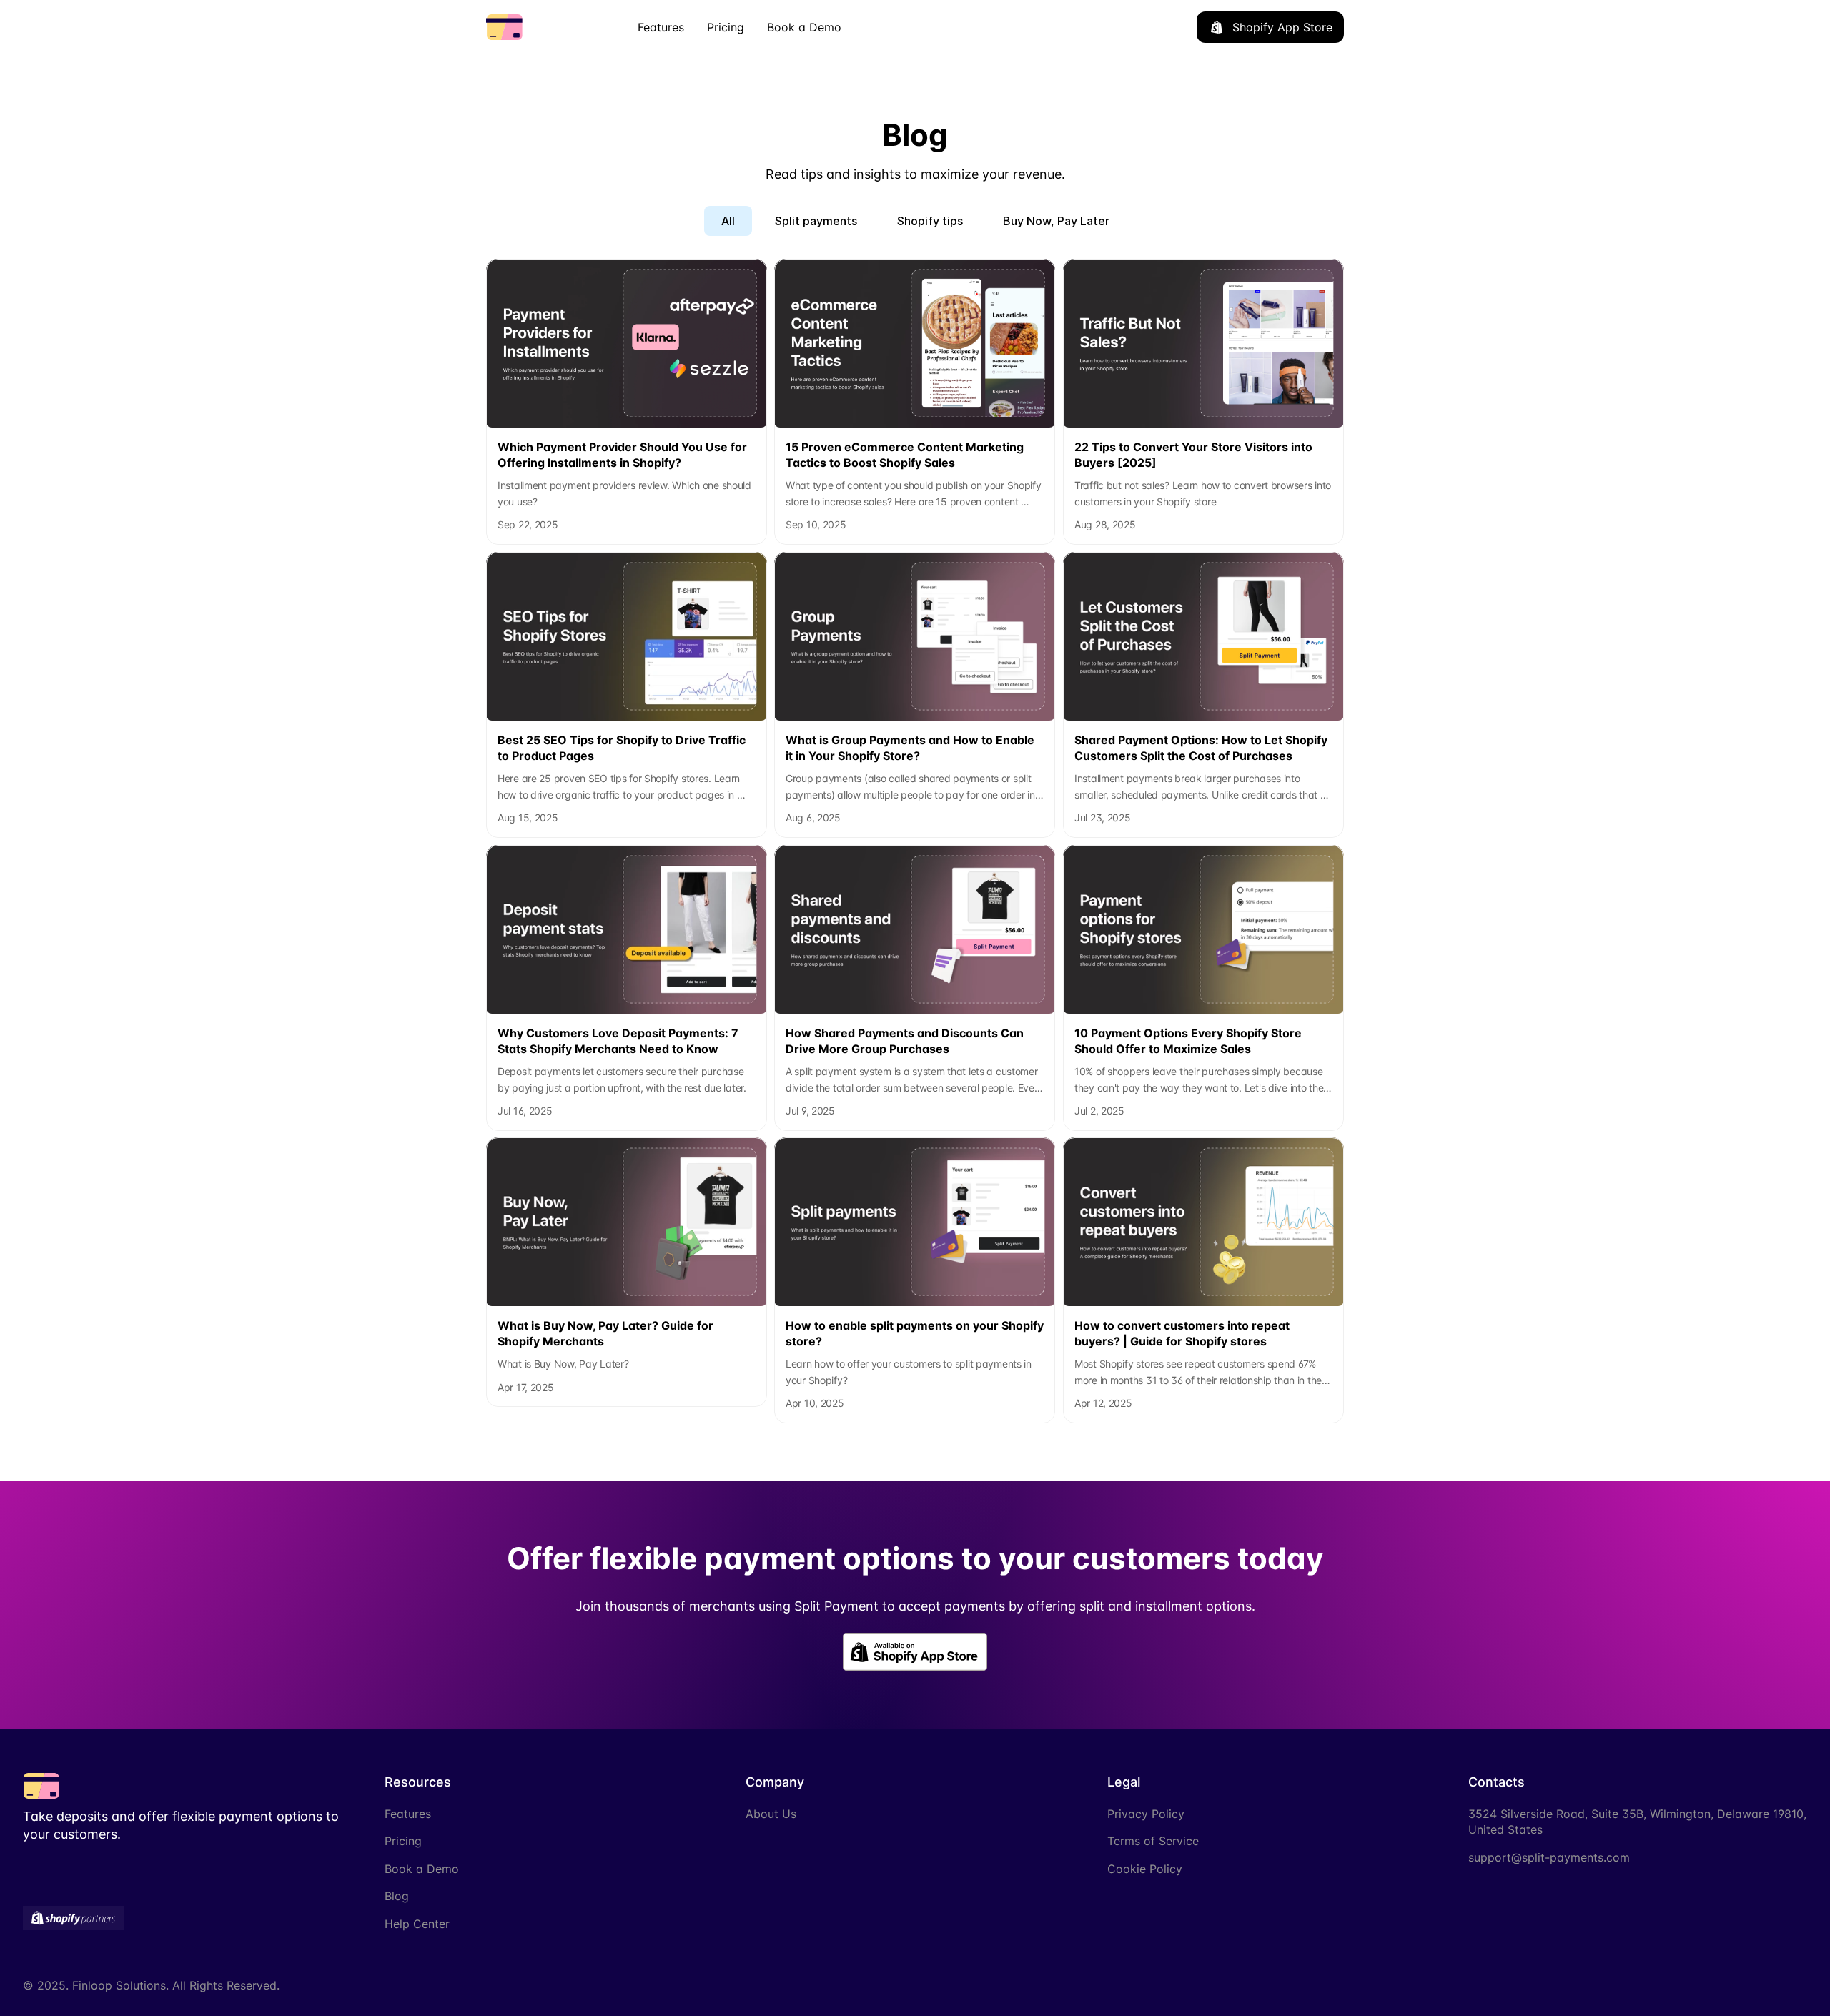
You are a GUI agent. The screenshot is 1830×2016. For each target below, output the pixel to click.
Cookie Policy (1145, 1869)
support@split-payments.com (1549, 1857)
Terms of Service (1153, 1841)
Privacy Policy (1146, 1814)
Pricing (403, 1841)
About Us (771, 1814)
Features (408, 1814)
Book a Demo (422, 1869)
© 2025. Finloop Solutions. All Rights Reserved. (151, 1985)
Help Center (417, 1924)
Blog (397, 1896)
